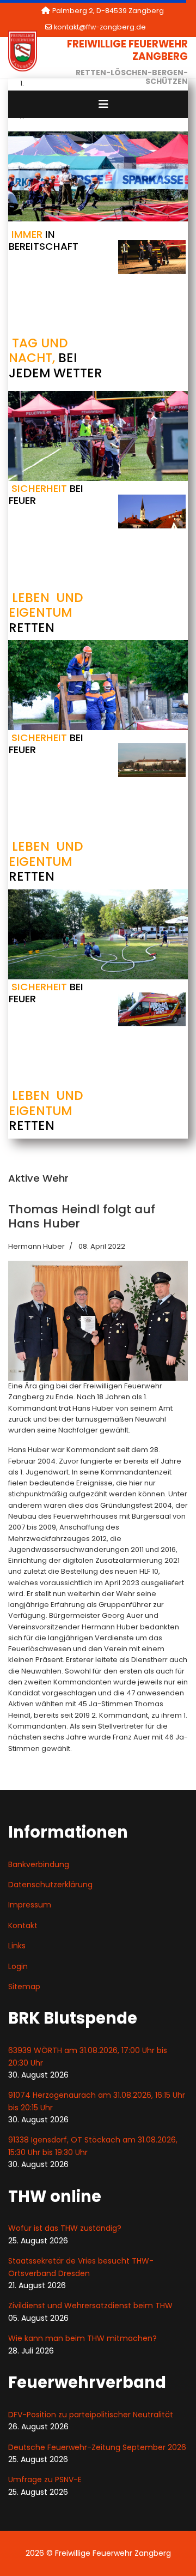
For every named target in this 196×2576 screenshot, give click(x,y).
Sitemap (24, 1987)
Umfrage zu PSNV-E (45, 2479)
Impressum (30, 1905)
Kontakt (23, 1925)
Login (18, 1966)
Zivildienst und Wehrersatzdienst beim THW (90, 2306)
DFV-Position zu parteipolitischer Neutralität (91, 2415)
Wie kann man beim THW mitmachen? (82, 2338)
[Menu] (103, 104)
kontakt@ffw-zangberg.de (100, 27)
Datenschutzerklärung (50, 1885)
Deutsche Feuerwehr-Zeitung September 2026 (97, 2447)
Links (17, 1946)
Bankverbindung (39, 1864)
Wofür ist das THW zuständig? (65, 2228)
